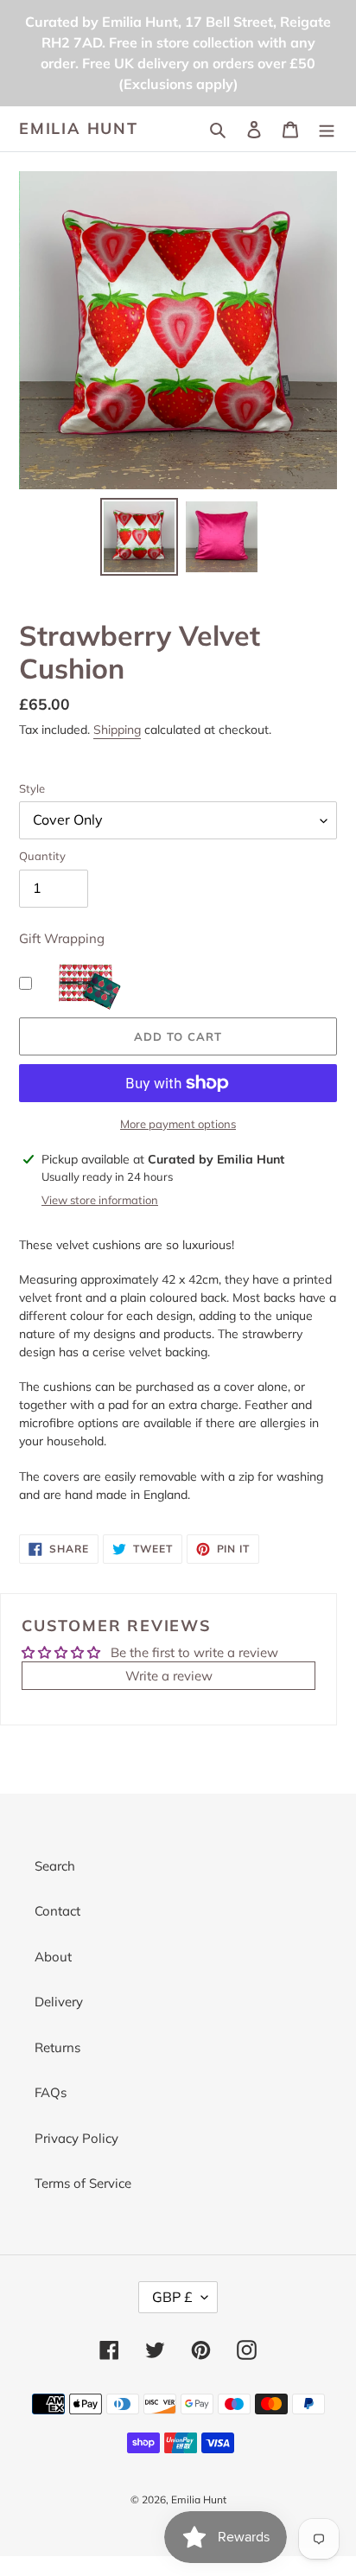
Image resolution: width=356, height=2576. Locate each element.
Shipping (117, 730)
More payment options (178, 1124)
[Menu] (327, 129)
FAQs (51, 2092)
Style (32, 788)
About (53, 1957)
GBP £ (172, 2297)
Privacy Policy (76, 2138)
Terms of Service (83, 2183)
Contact (57, 1911)
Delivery (59, 2002)
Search (55, 1866)
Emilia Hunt (79, 129)
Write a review (169, 1676)
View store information (100, 1200)
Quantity (42, 856)
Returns (57, 2047)
